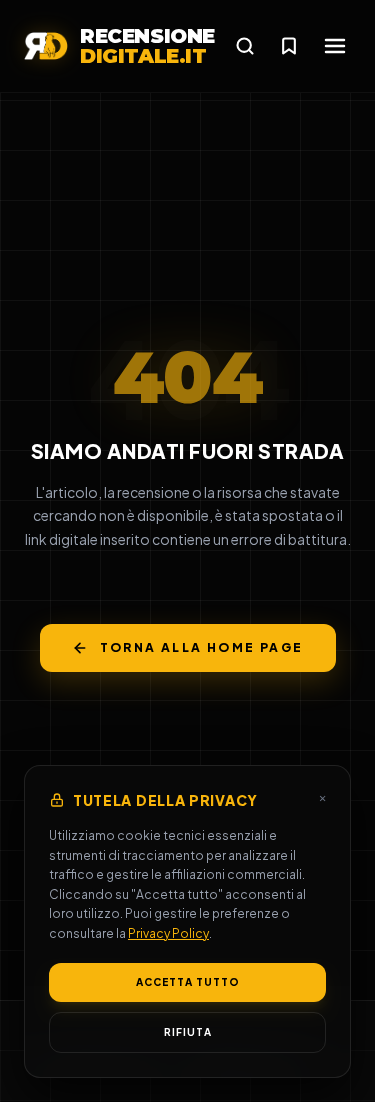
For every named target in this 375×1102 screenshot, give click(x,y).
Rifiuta (188, 1032)
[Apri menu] (335, 46)
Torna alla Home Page (202, 647)
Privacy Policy (168, 933)
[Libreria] (289, 46)
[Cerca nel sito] (245, 46)
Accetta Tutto (188, 982)
